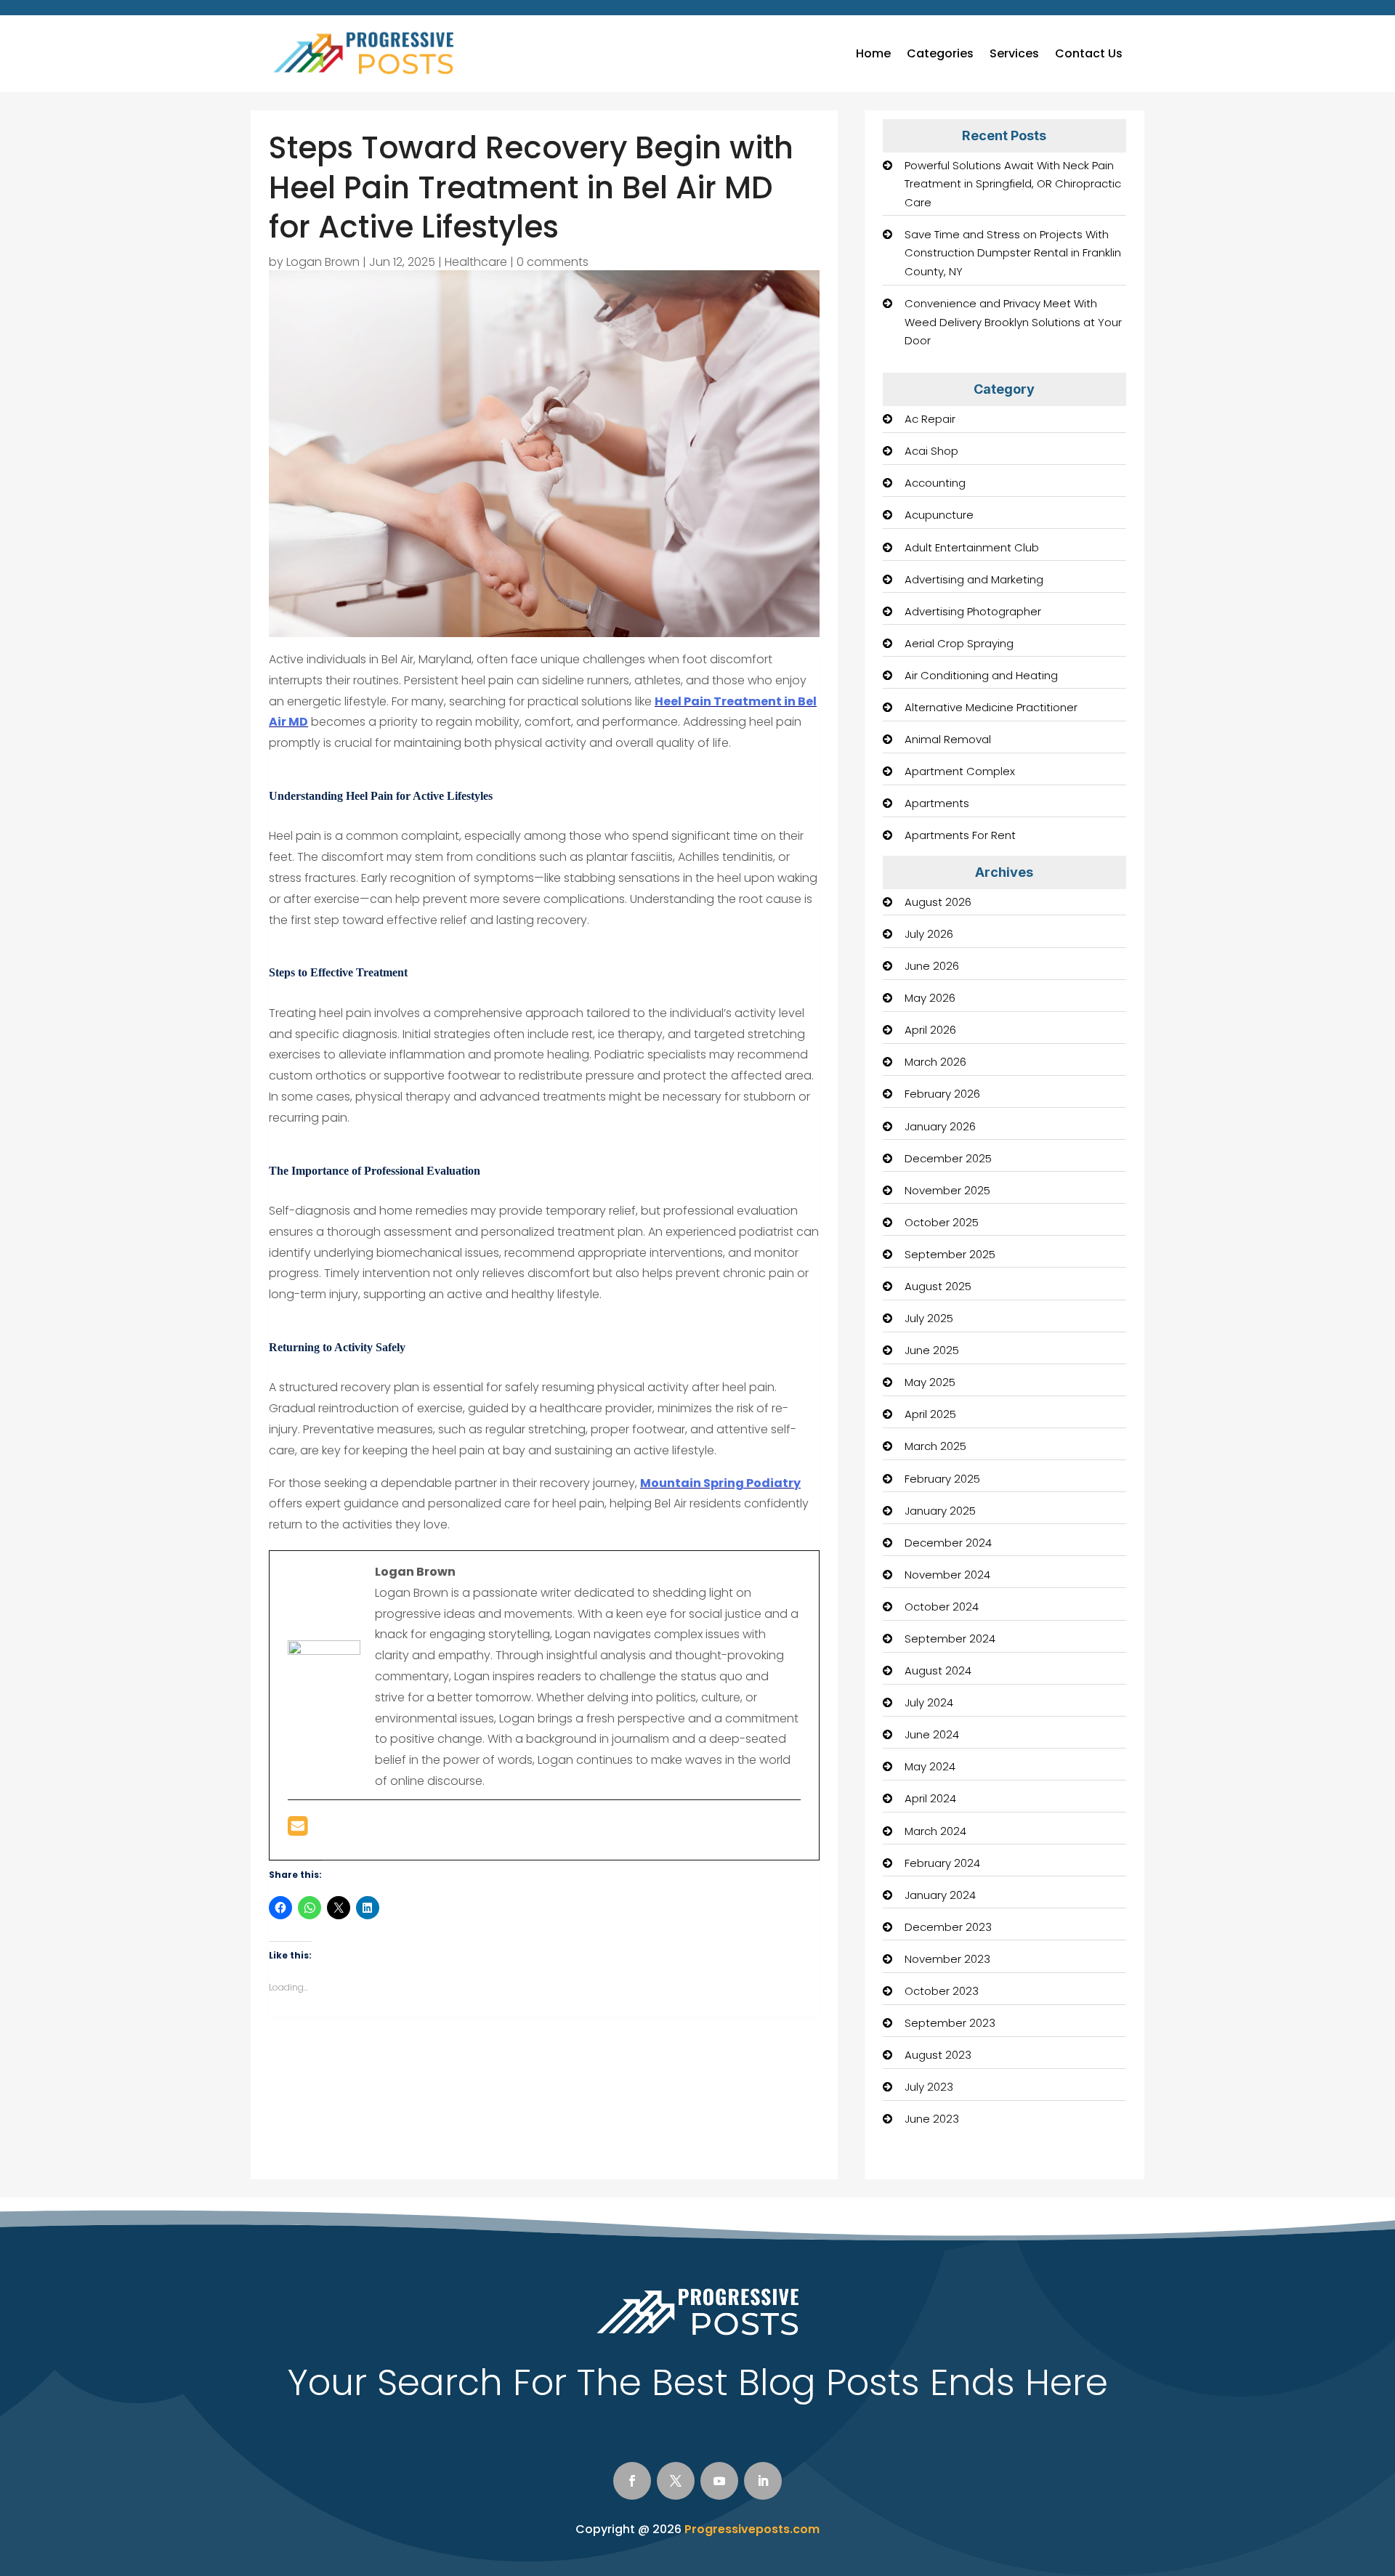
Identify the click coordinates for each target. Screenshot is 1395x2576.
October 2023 (942, 1991)
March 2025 (935, 1446)
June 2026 (932, 966)
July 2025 (929, 1318)
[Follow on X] (676, 2481)
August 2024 (938, 1670)
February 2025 (942, 1479)
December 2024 (948, 1543)
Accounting (935, 483)
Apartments (937, 803)
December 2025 (948, 1158)
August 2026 (938, 902)
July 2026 (929, 934)
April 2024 (930, 1798)
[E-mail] (298, 1830)
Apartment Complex (960, 771)
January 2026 (940, 1126)
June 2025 (932, 1350)
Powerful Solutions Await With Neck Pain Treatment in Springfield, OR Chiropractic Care (1013, 184)
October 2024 (942, 1607)
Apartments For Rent (960, 835)
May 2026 (930, 998)
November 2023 (947, 1959)
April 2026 (930, 1030)
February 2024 (942, 1863)
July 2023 (929, 2087)
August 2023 (938, 2055)
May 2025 (930, 1382)
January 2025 (940, 1511)
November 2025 (947, 1190)
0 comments (553, 262)
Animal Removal (948, 739)
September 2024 (950, 1639)
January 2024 (940, 1895)
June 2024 (932, 1734)
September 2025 (950, 1254)
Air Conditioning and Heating (981, 675)
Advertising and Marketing (974, 579)
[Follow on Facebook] (632, 2481)
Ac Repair (930, 419)
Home (873, 53)
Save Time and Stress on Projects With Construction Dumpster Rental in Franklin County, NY (1013, 253)
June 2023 (932, 2119)
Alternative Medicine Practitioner (991, 707)
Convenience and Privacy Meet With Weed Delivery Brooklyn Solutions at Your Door (1013, 322)
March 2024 (935, 1831)
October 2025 (942, 1222)
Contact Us (1089, 53)
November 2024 (947, 1575)
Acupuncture (939, 515)
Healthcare (476, 262)
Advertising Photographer (973, 611)
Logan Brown (323, 262)
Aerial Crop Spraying (959, 643)
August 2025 (938, 1286)
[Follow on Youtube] (719, 2481)
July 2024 (929, 1702)
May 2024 (930, 1766)
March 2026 (935, 1062)
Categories (940, 53)
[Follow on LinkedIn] (763, 2481)
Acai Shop (931, 451)
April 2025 (930, 1414)
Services (1014, 53)
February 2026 (942, 1094)
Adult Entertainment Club (972, 547)
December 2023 (948, 1927)
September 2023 (950, 2023)
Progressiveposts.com (752, 2529)
